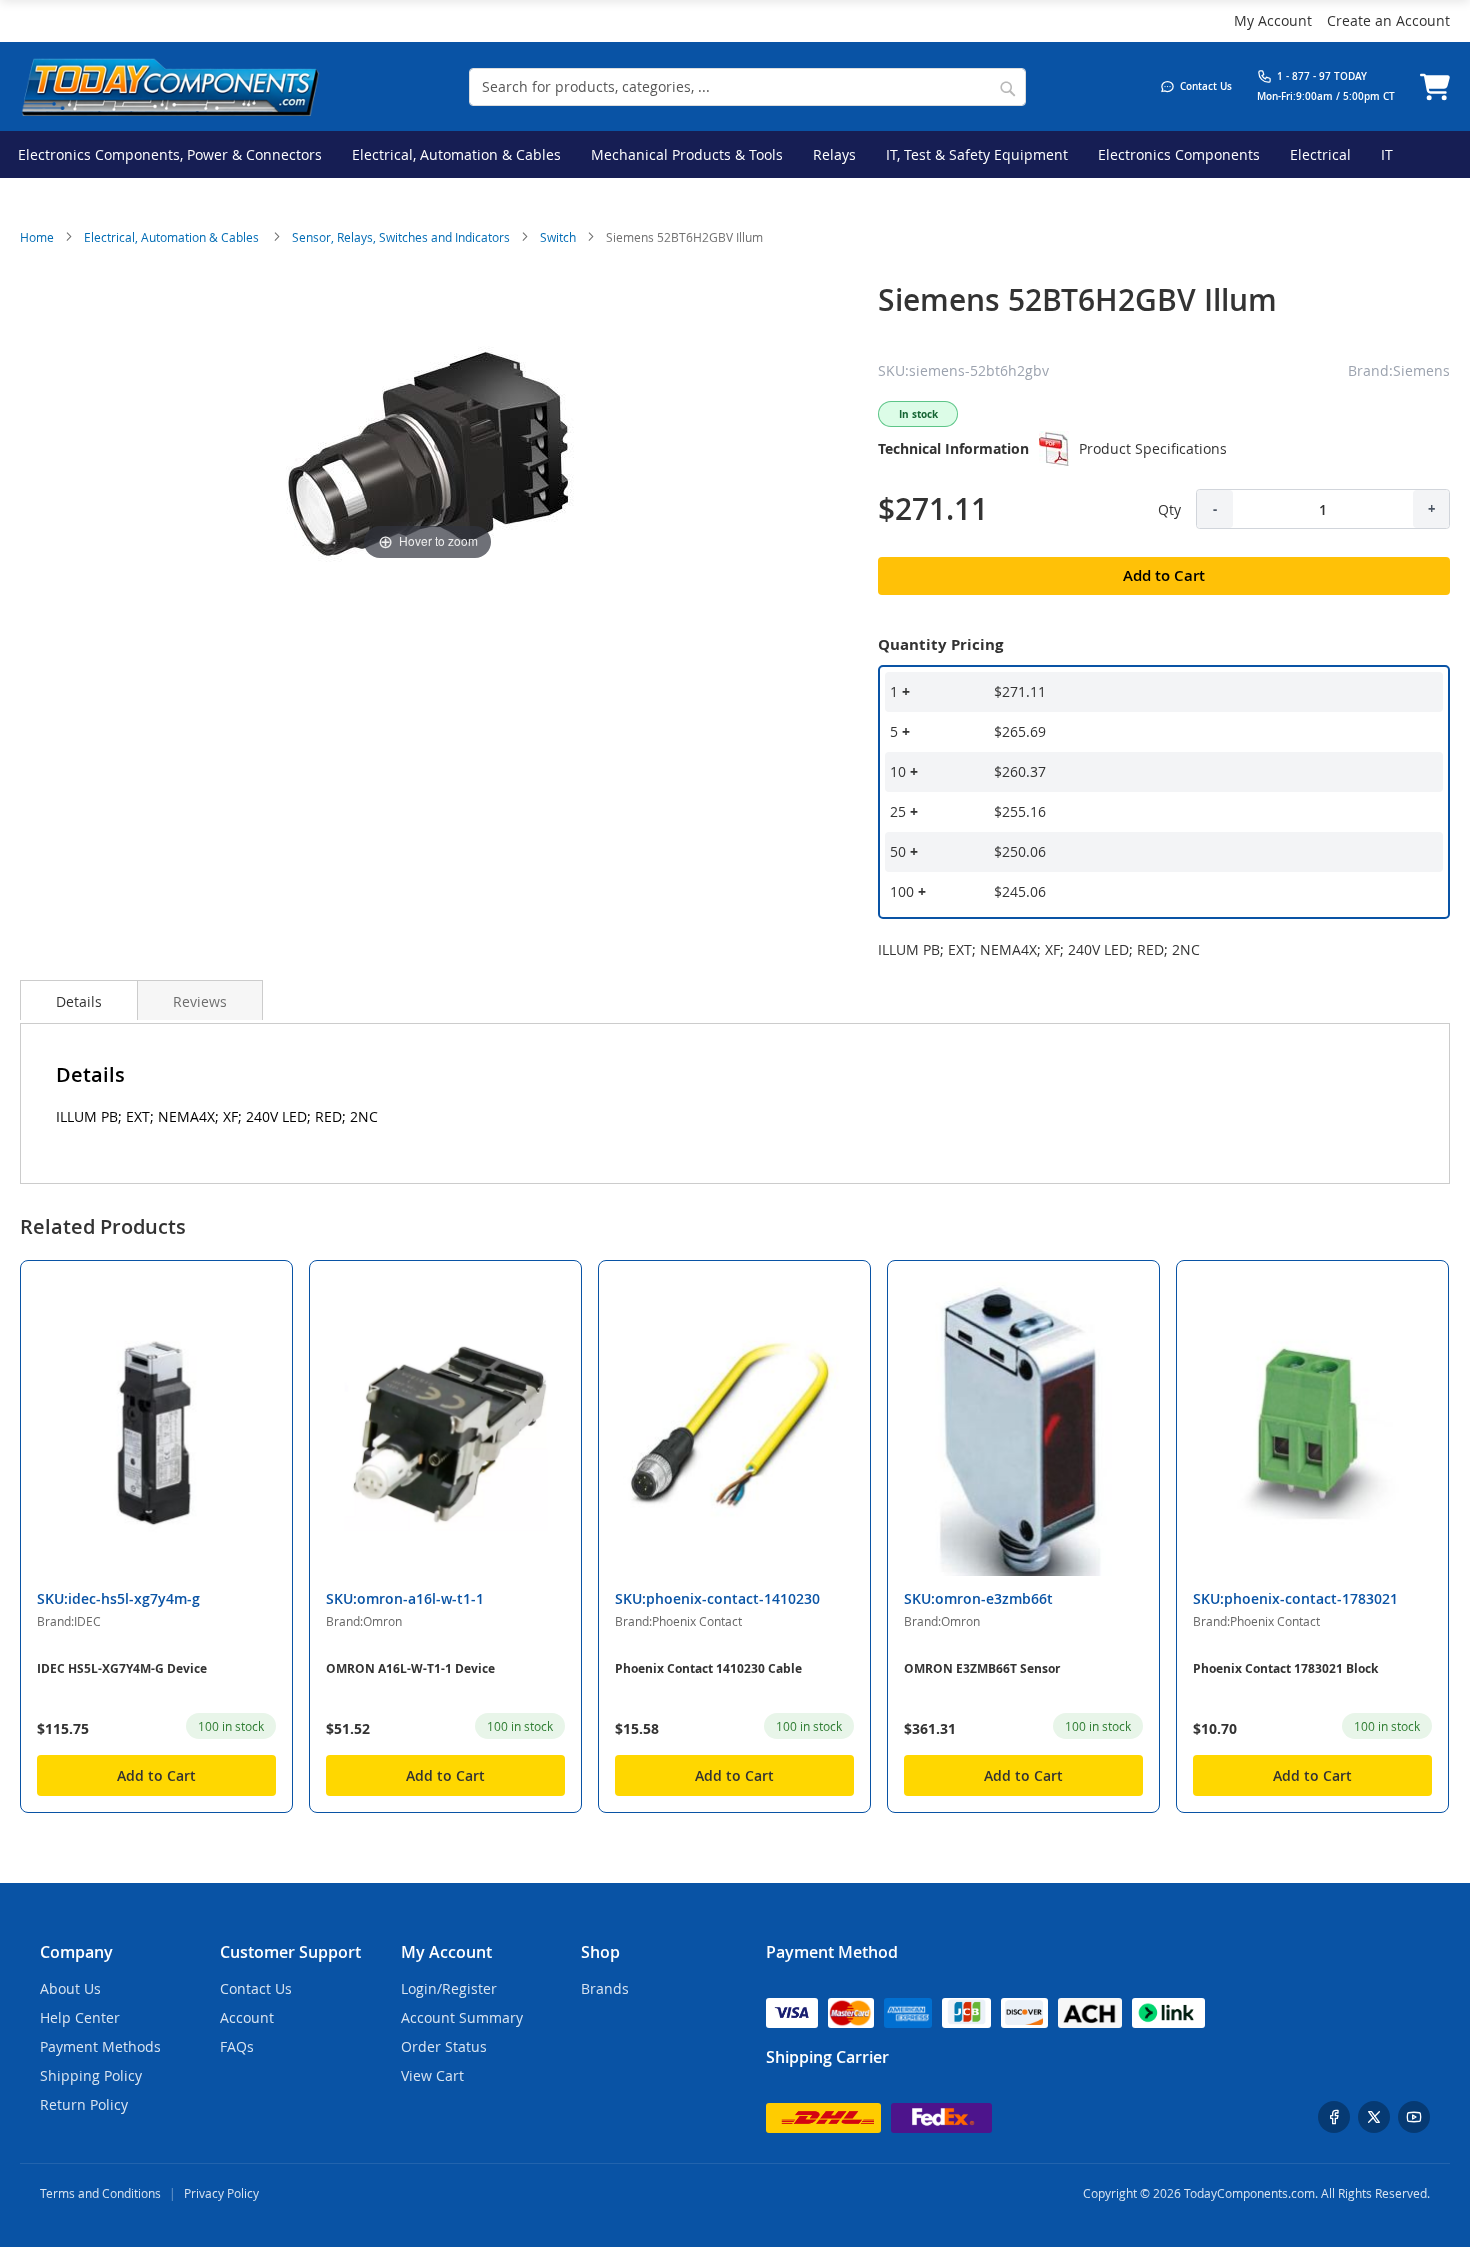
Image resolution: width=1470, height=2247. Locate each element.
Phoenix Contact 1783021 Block (1285, 1668)
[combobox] (747, 87)
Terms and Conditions (100, 2193)
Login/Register (449, 1988)
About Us (70, 1988)
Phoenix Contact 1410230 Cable (708, 1668)
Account (247, 2017)
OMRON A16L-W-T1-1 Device (410, 1668)
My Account (1273, 20)
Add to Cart (156, 1775)
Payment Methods (100, 2046)
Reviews (200, 1001)
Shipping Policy (91, 2075)
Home (37, 237)
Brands (605, 1988)
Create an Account (1388, 20)
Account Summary (462, 2017)
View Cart (432, 2075)
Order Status (444, 2046)
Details (79, 1001)
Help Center (80, 2017)
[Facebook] (1334, 2117)
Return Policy (84, 2104)
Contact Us (256, 1988)
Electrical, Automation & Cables (173, 237)
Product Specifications (1153, 448)
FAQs (237, 2046)
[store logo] (170, 86)
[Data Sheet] (1054, 449)
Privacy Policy (221, 2193)
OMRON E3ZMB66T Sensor (982, 1668)
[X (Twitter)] (1374, 2117)
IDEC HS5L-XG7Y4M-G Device (122, 1668)
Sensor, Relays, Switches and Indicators (401, 237)
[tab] (79, 1000)
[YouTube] (1414, 2117)
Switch (558, 237)
